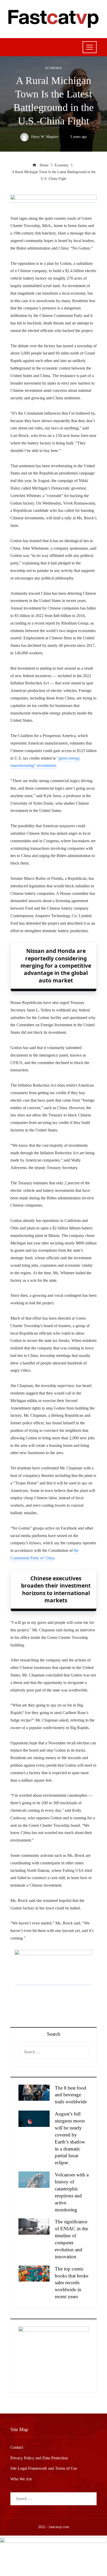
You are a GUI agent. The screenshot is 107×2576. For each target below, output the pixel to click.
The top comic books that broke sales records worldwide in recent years (72, 2283)
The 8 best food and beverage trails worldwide (71, 2095)
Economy (54, 68)
